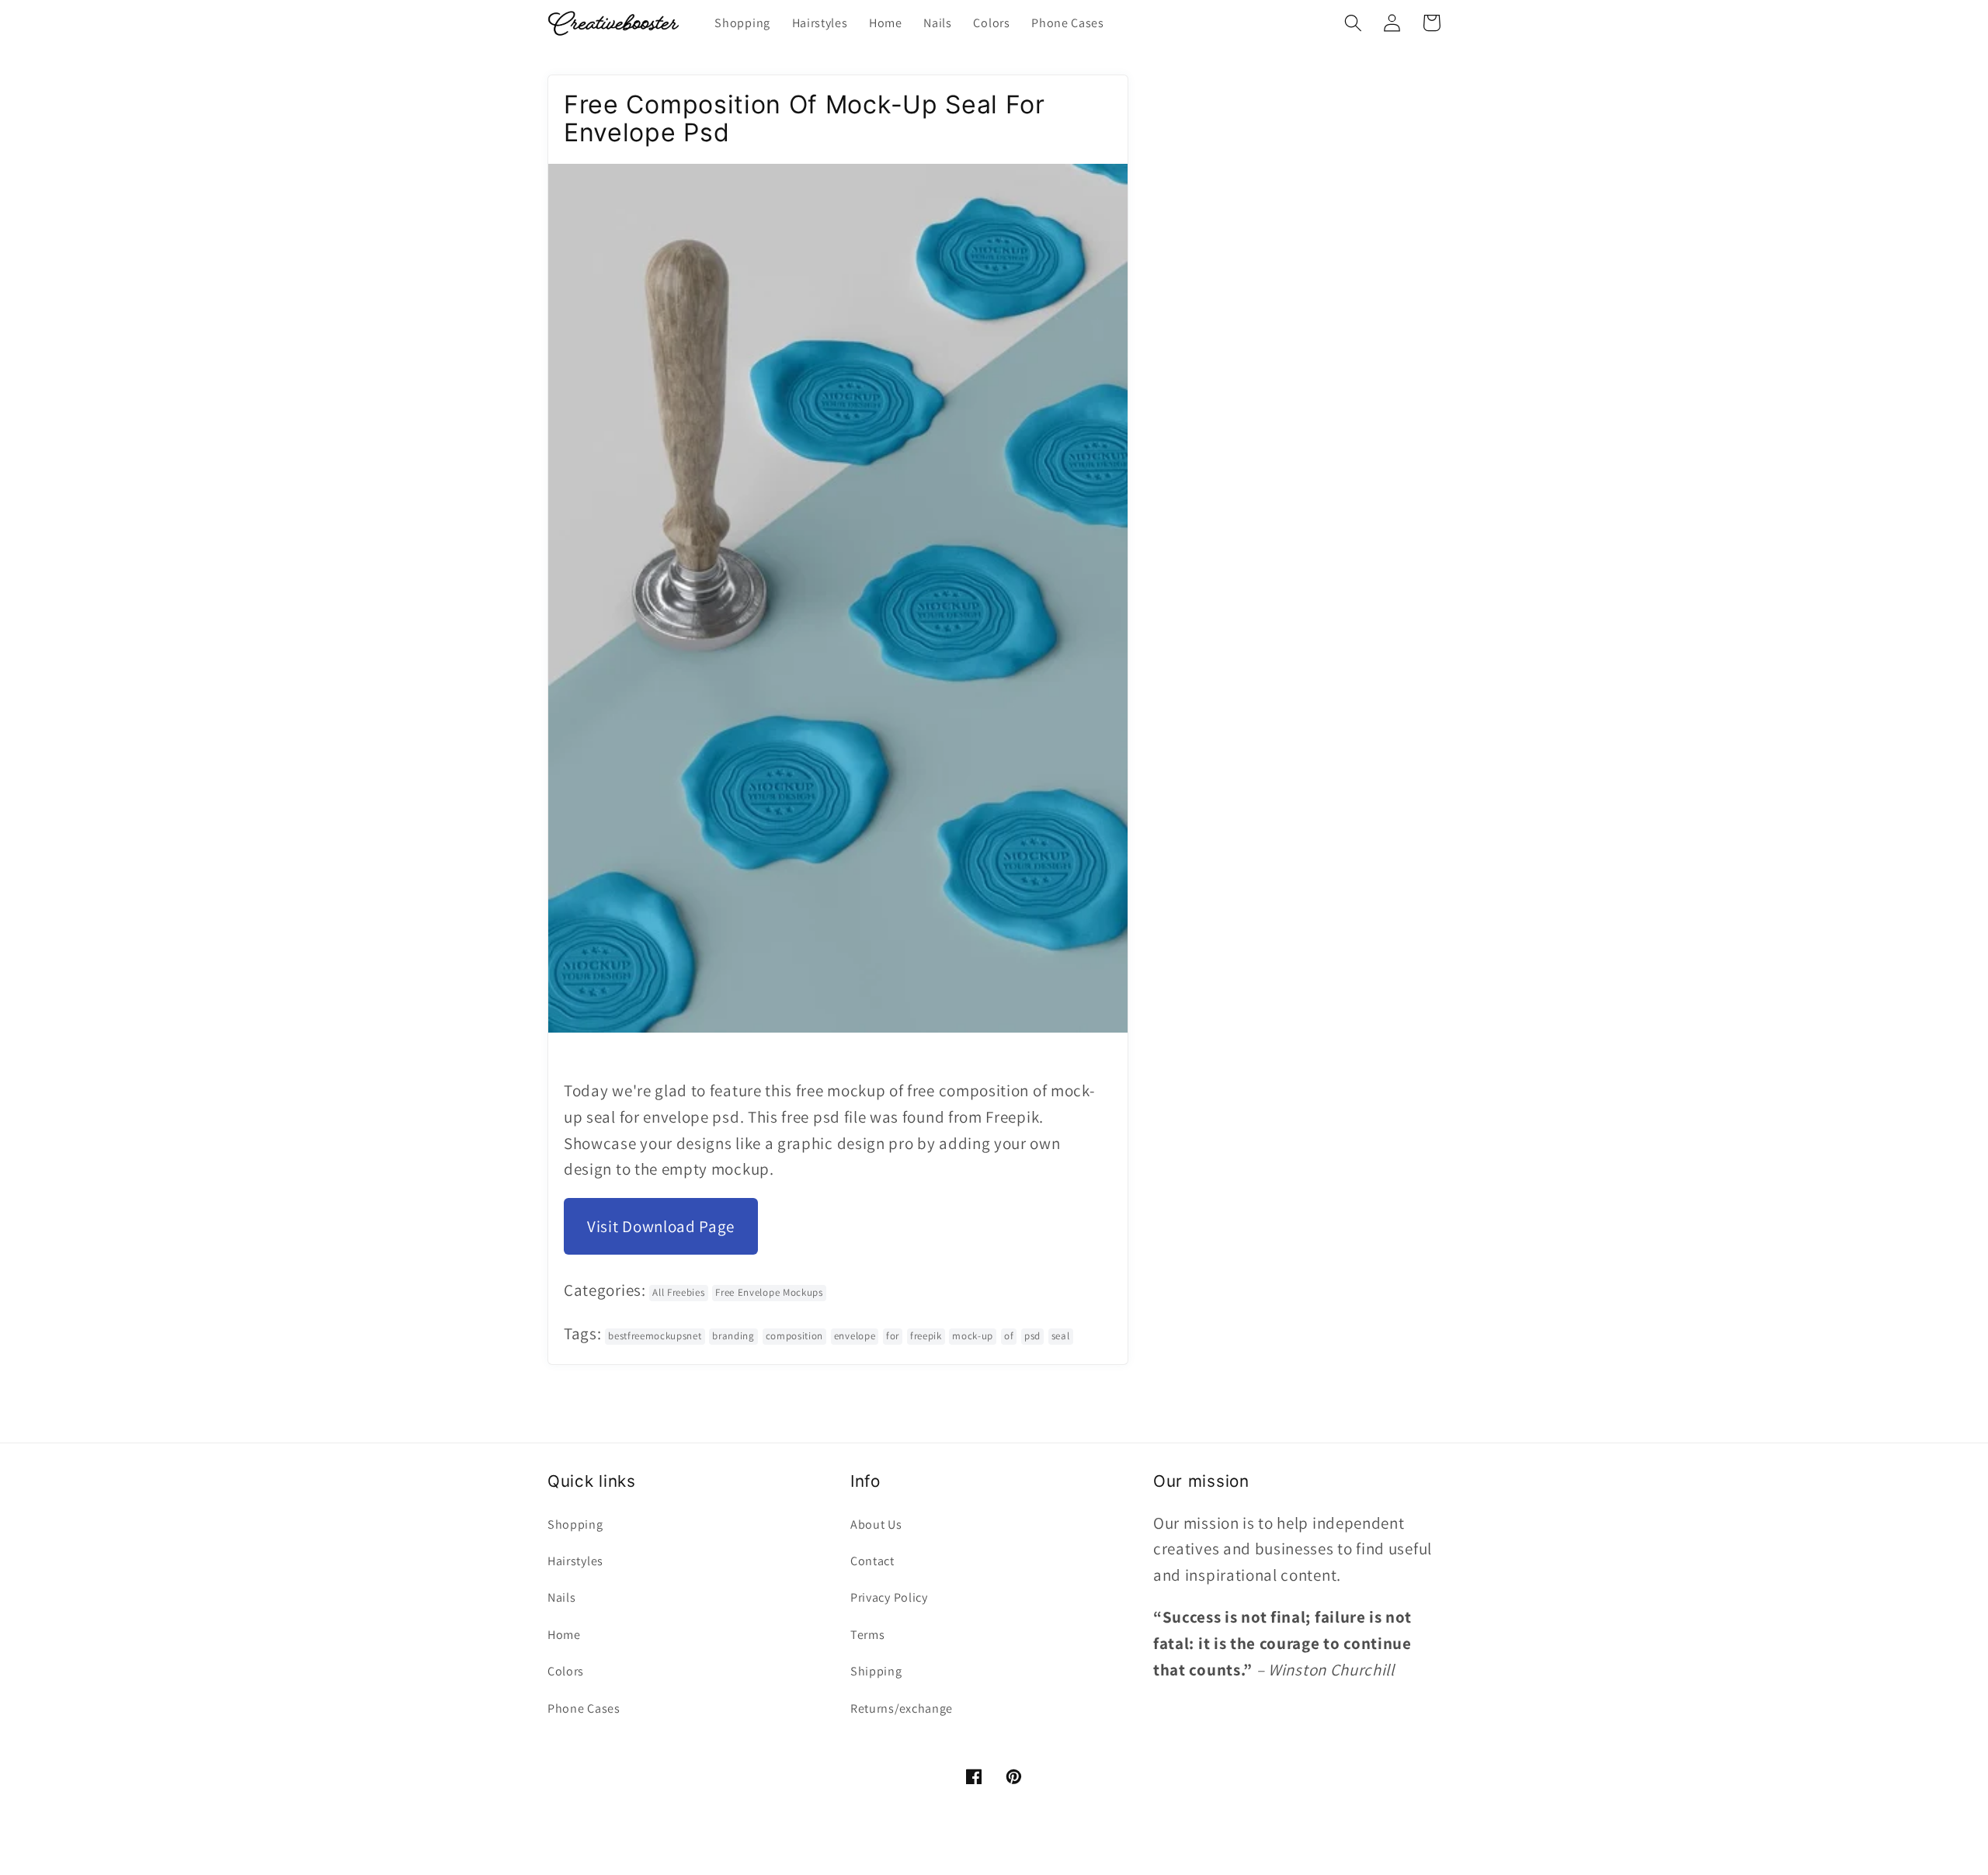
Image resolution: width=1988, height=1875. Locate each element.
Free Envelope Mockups (769, 1292)
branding (733, 1336)
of (1009, 1336)
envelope (855, 1336)
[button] (1353, 23)
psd (1032, 1336)
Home (564, 1635)
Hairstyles (575, 1561)
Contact (872, 1561)
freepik (926, 1336)
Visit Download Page (661, 1226)
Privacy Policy (889, 1597)
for (893, 1336)
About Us (876, 1524)
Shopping (575, 1524)
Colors (566, 1671)
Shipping (876, 1671)
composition (795, 1336)
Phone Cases (584, 1708)
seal (1061, 1336)
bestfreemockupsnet (655, 1336)
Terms (867, 1635)
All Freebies (678, 1292)
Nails (561, 1597)
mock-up (973, 1336)
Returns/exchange (902, 1708)
